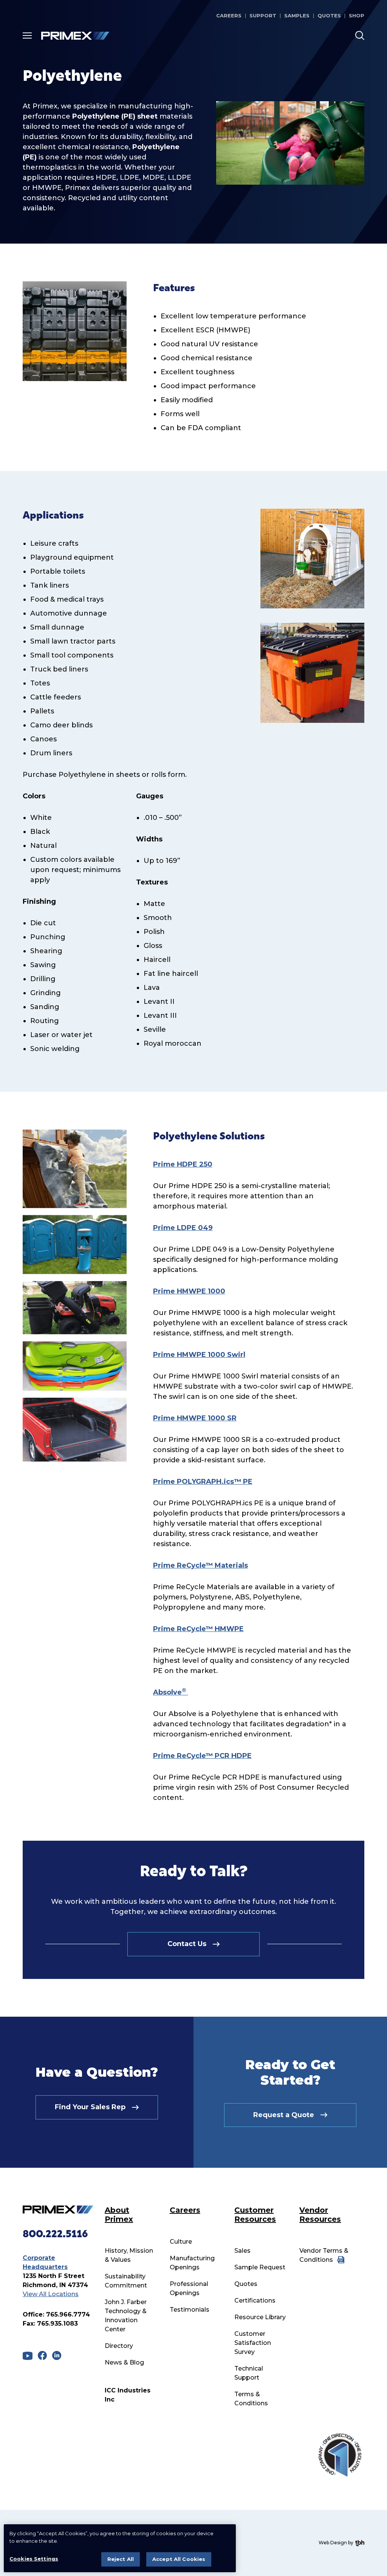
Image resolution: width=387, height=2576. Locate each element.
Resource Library (260, 2317)
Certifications (255, 2300)
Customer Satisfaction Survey (253, 2343)
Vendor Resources (320, 2215)
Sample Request (260, 2267)
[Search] (360, 35)
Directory (119, 2346)
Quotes (329, 15)
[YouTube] (28, 2356)
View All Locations (51, 2294)
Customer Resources (255, 2215)
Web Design (333, 2543)
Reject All (121, 2559)
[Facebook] (42, 2355)
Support (263, 15)
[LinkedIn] (57, 2355)
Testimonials (190, 2310)
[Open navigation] (27, 35)
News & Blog (124, 2362)
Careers (229, 15)
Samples (297, 15)
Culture (181, 2242)
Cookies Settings (34, 2559)
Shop (357, 15)
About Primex (119, 2215)
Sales (242, 2251)
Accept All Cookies (179, 2559)
